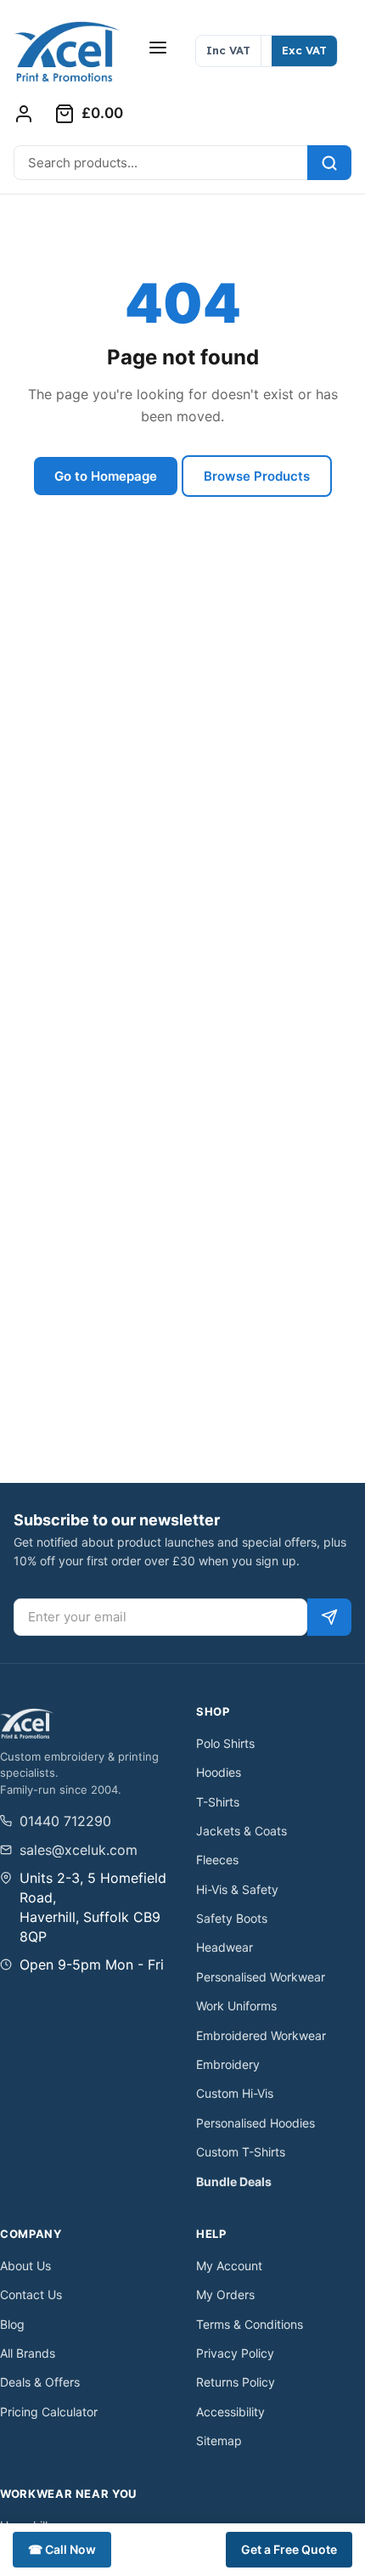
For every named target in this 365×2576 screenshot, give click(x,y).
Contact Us (31, 2294)
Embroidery (228, 2064)
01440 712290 (65, 1821)
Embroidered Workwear (261, 2035)
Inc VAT (228, 50)
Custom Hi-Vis (235, 2093)
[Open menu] (158, 48)
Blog (12, 2324)
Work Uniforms (236, 2006)
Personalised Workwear (261, 1977)
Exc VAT (304, 50)
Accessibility (230, 2412)
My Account (229, 2266)
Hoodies (219, 1772)
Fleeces (217, 1860)
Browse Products (257, 476)
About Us (25, 2266)
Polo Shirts (225, 1743)
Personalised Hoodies (255, 2123)
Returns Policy (236, 2382)
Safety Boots (232, 1918)
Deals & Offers (40, 2382)
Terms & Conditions (250, 2324)
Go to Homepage (106, 476)
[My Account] (24, 114)
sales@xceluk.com (79, 1850)
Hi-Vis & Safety (237, 1889)
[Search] (329, 163)
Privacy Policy (235, 2353)
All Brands (28, 2353)
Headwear (225, 1947)
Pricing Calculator (49, 2412)
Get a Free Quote (289, 2549)
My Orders (225, 2294)
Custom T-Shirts (241, 2152)
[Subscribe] (329, 1617)
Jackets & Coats (241, 1831)
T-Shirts (218, 1802)
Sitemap (219, 2441)
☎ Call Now (62, 2549)
